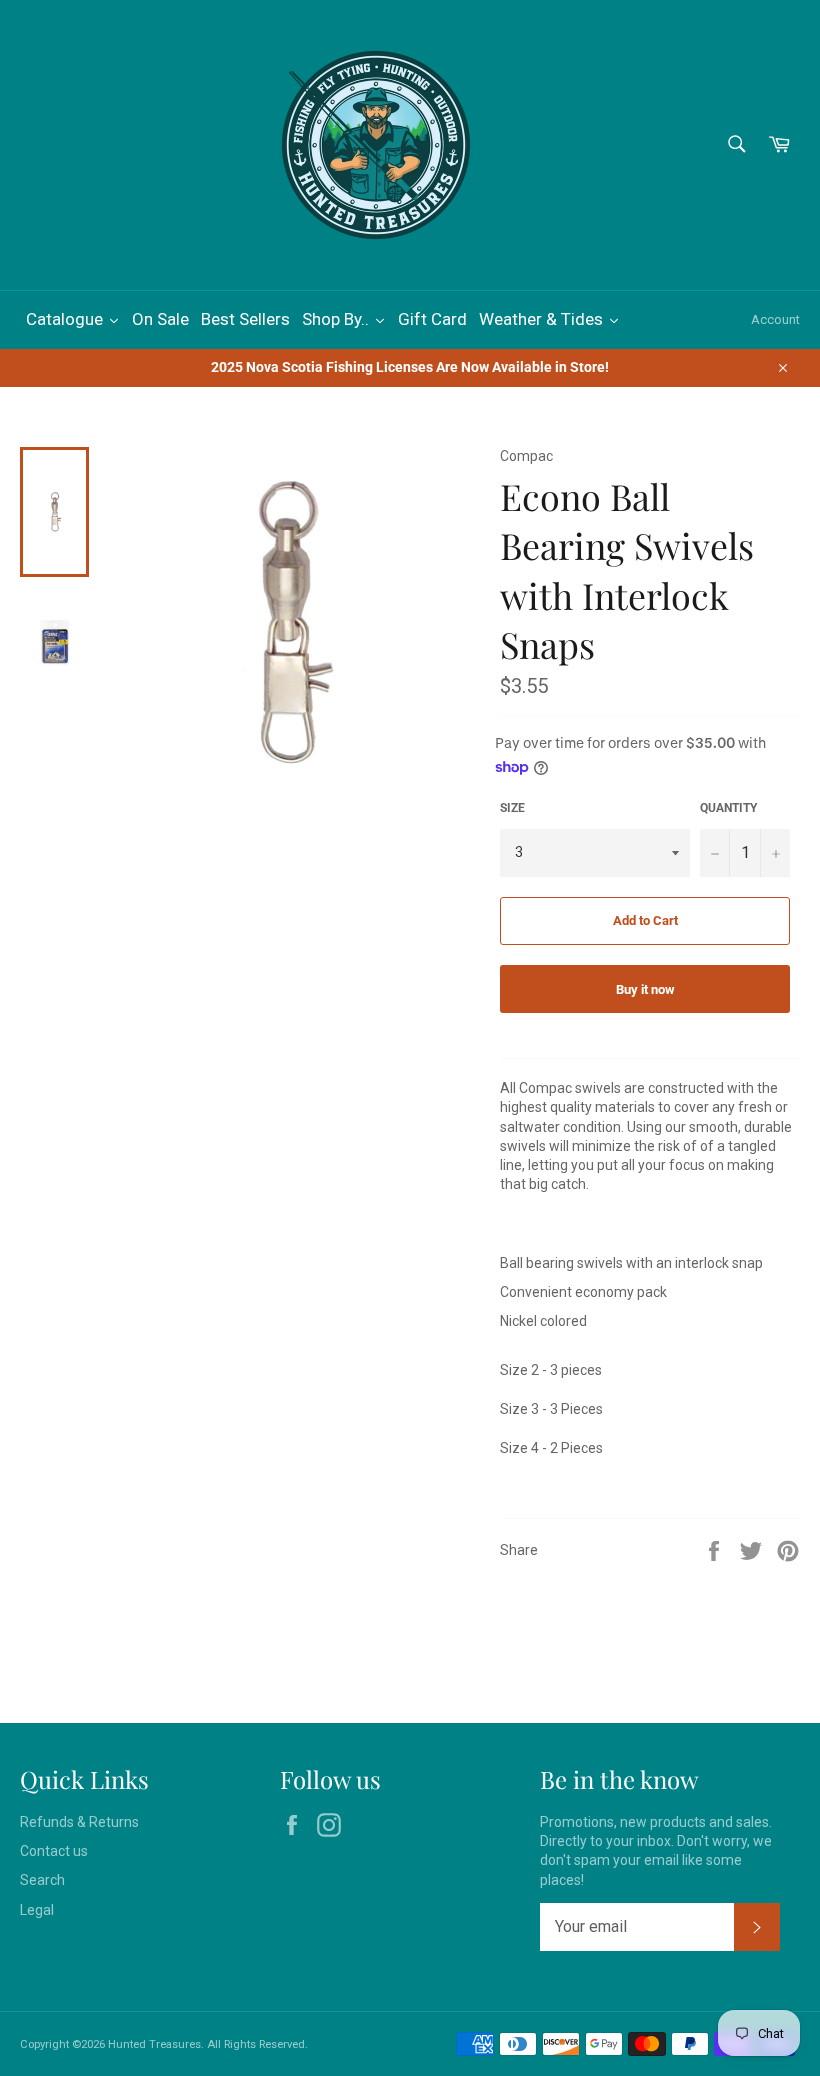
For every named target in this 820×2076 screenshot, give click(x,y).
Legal (37, 1910)
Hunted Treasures (154, 2044)
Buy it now (645, 989)
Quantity (728, 808)
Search (42, 1880)
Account (775, 319)
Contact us (54, 1851)
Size (512, 808)
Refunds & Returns (79, 1822)
